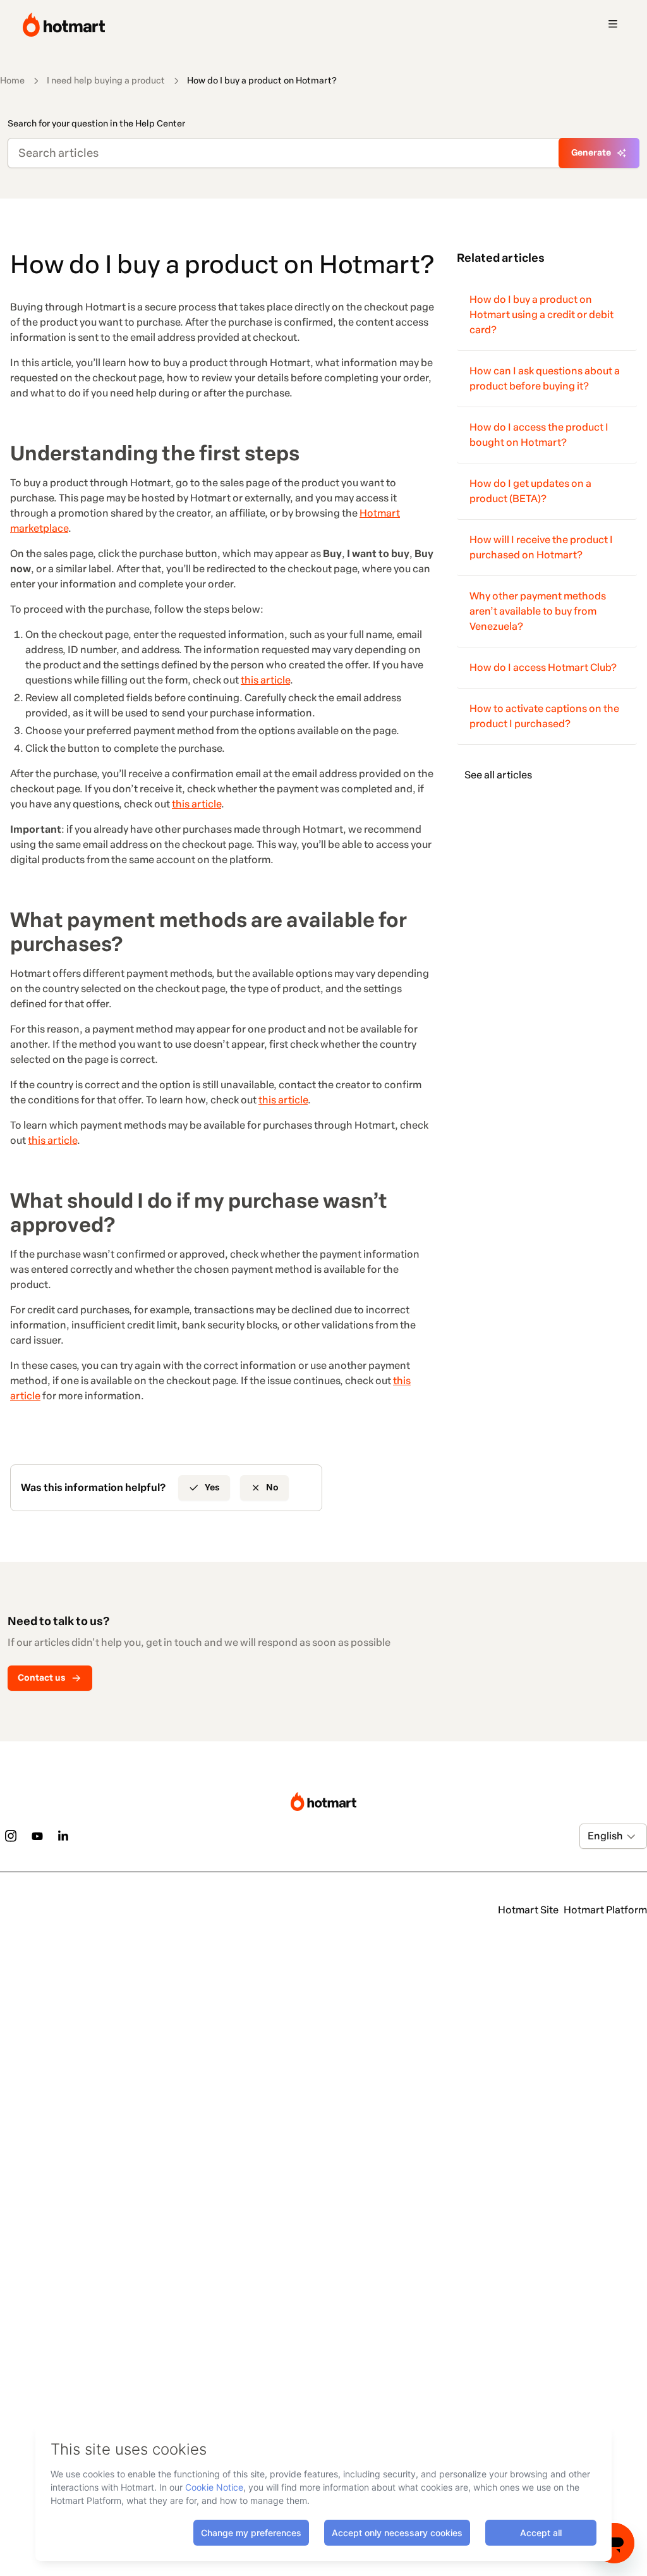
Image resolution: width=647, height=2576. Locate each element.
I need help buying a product (106, 81)
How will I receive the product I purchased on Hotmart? (541, 547)
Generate (591, 153)
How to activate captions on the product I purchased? (544, 716)
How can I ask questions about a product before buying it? (545, 378)
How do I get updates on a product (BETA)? (530, 491)
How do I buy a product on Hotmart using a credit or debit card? (541, 315)
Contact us (42, 1678)
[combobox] (589, 1836)
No (272, 1487)
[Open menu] (613, 25)
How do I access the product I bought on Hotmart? (539, 435)
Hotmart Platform (605, 1910)
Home (12, 81)
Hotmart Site (528, 1910)
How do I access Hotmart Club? (543, 667)
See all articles (498, 775)
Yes (212, 1487)
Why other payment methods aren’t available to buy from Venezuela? (538, 611)
